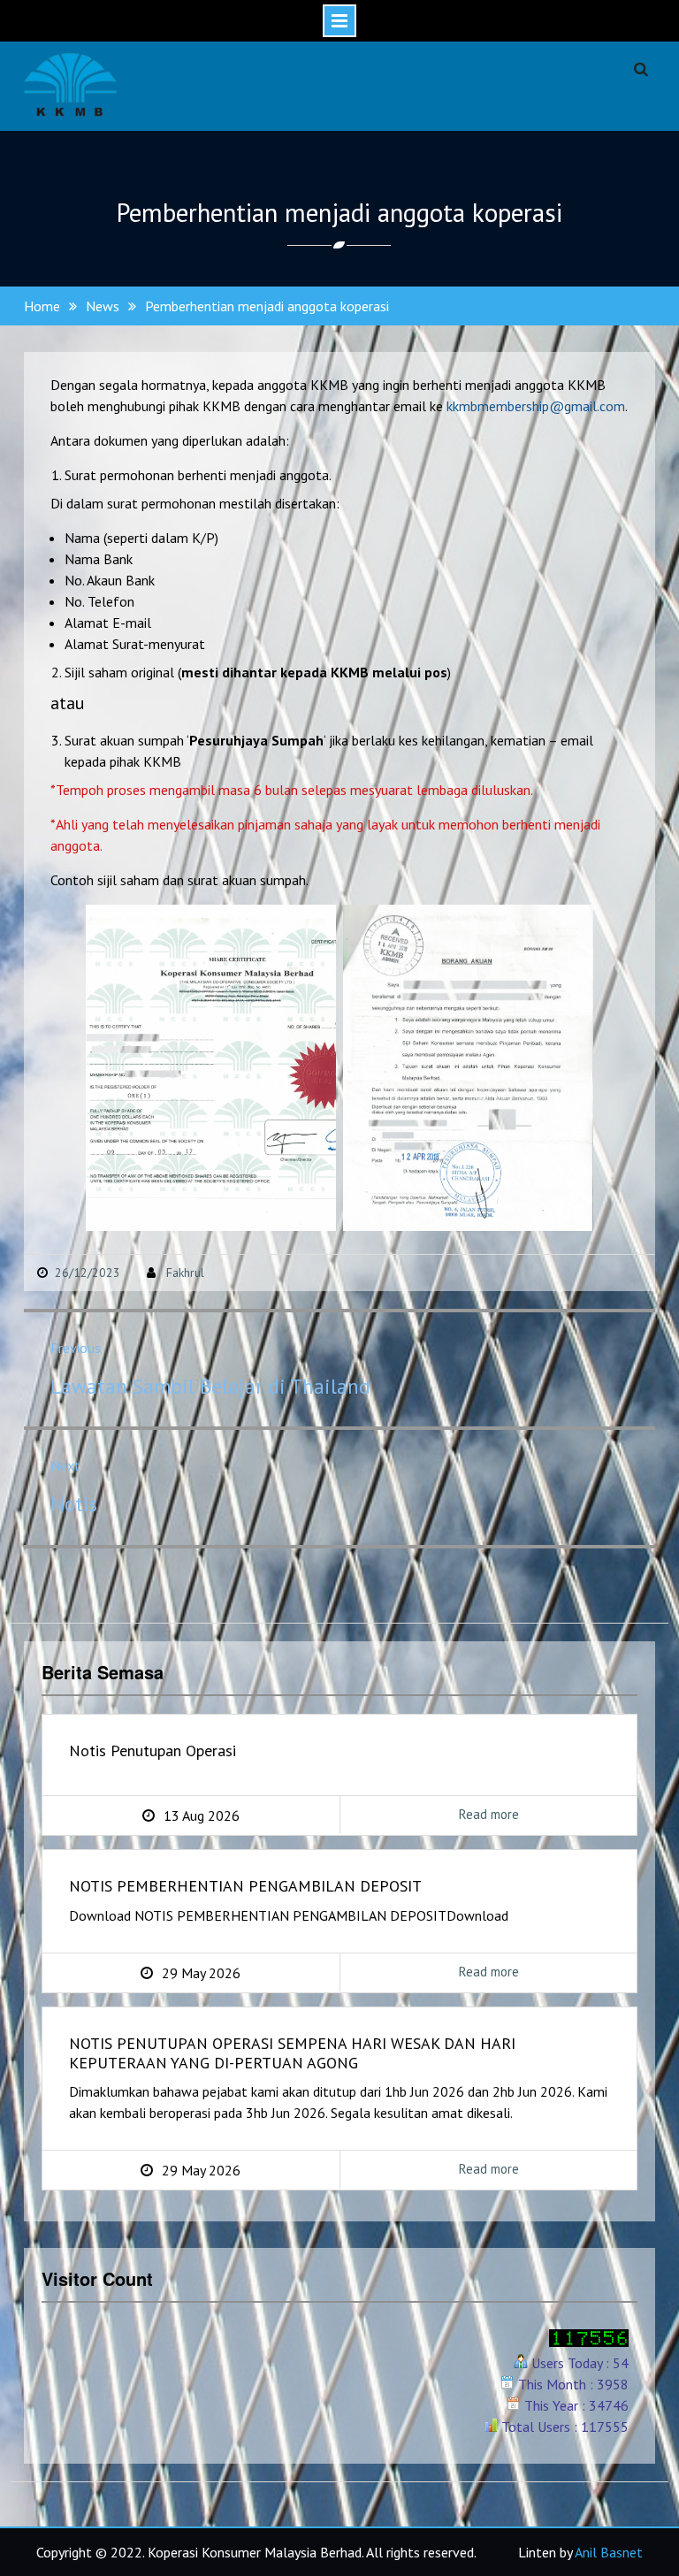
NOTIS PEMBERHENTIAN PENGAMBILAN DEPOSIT (245, 1886)
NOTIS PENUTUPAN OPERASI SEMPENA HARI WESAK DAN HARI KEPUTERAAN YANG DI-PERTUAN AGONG (292, 2053)
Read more (439, 1820)
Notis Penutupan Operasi (153, 1751)
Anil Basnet (609, 2552)
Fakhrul (185, 1273)
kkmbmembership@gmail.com (536, 406)
